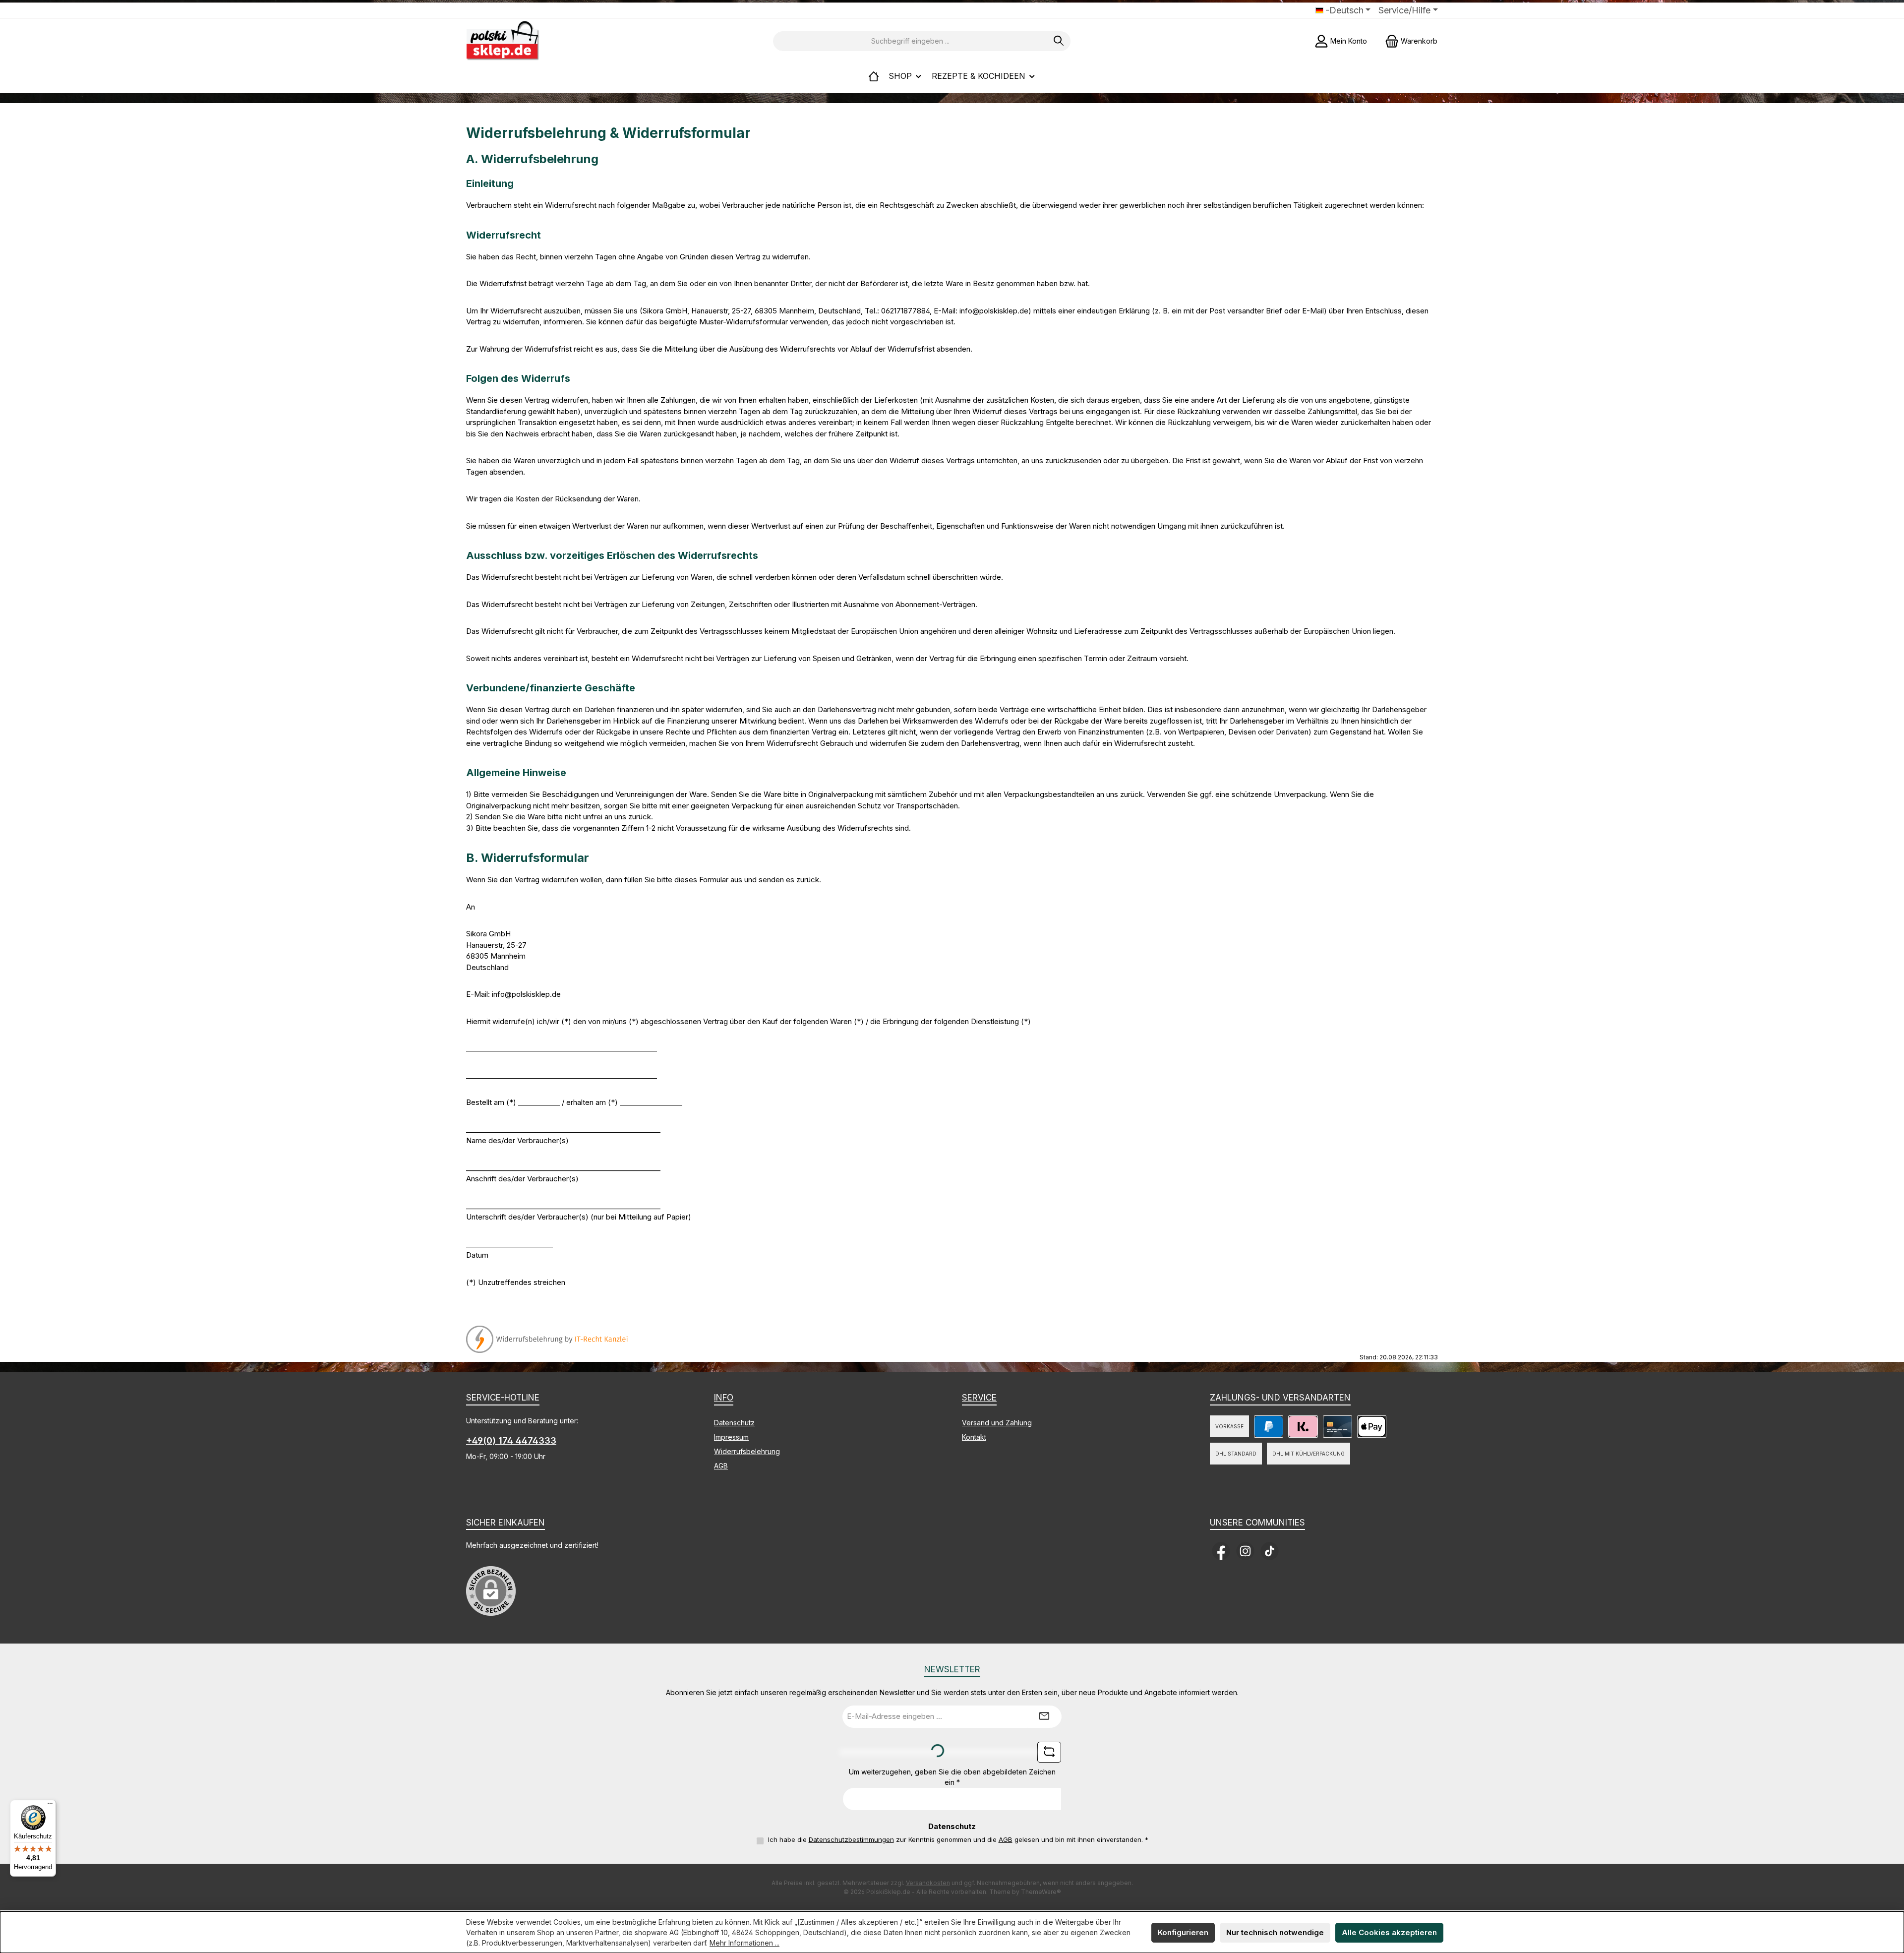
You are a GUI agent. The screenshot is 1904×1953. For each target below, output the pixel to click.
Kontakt (974, 1437)
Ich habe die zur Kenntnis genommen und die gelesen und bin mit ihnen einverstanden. (958, 1839)
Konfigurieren (1183, 1932)
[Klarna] (1303, 1427)
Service (979, 1398)
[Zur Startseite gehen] (503, 41)
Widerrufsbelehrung (747, 1451)
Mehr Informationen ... (744, 1943)
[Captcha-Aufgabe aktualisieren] (1049, 1752)
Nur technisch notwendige (1275, 1932)
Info (724, 1398)
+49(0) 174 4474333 (511, 1440)
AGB (721, 1466)
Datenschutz (734, 1423)
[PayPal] (1269, 1427)
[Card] (1338, 1427)
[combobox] (910, 41)
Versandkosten (928, 1883)
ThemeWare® (1041, 1892)
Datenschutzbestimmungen (851, 1839)
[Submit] (1044, 1717)
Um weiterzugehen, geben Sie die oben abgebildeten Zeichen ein (952, 1777)
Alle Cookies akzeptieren (1389, 1932)
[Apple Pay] (1372, 1427)
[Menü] (50, 1806)
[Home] (874, 76)
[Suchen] (1059, 41)
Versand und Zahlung (997, 1423)
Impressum (731, 1437)
